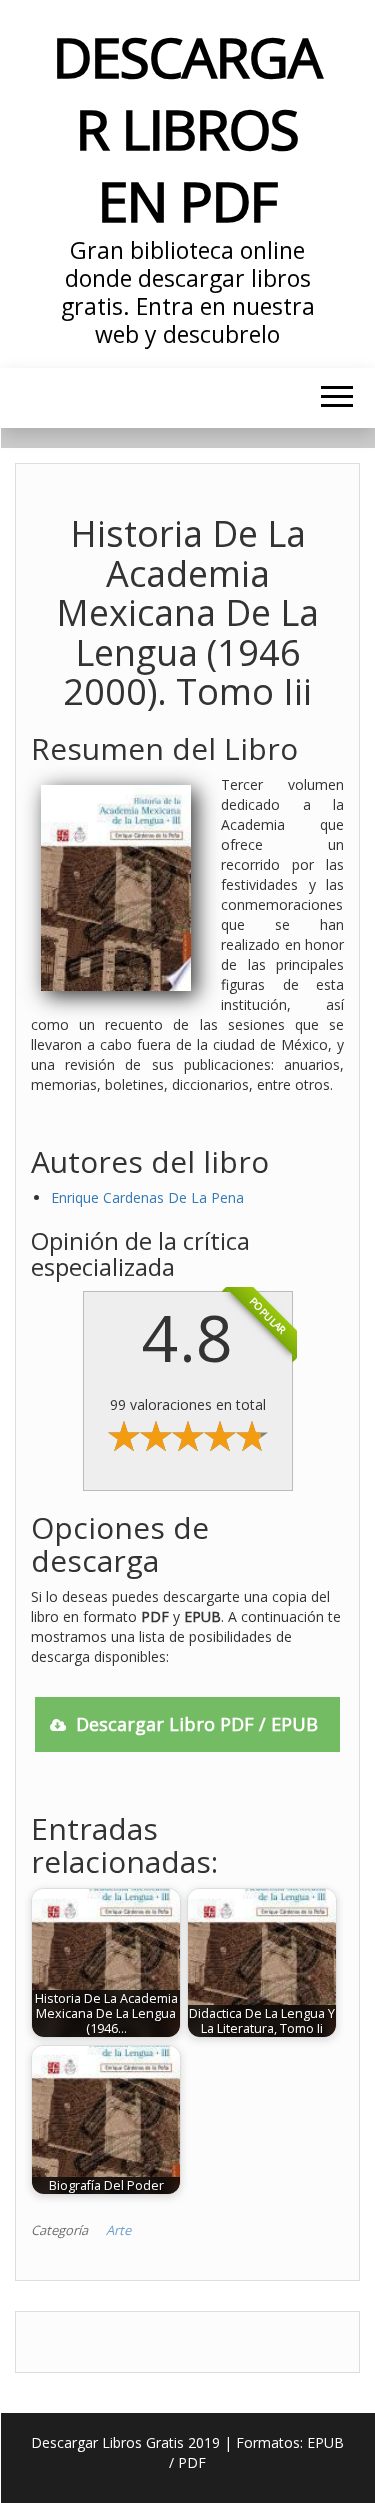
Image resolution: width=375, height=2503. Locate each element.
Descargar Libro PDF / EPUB (197, 1724)
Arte (118, 2230)
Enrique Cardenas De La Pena (147, 1197)
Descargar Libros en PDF (187, 128)
